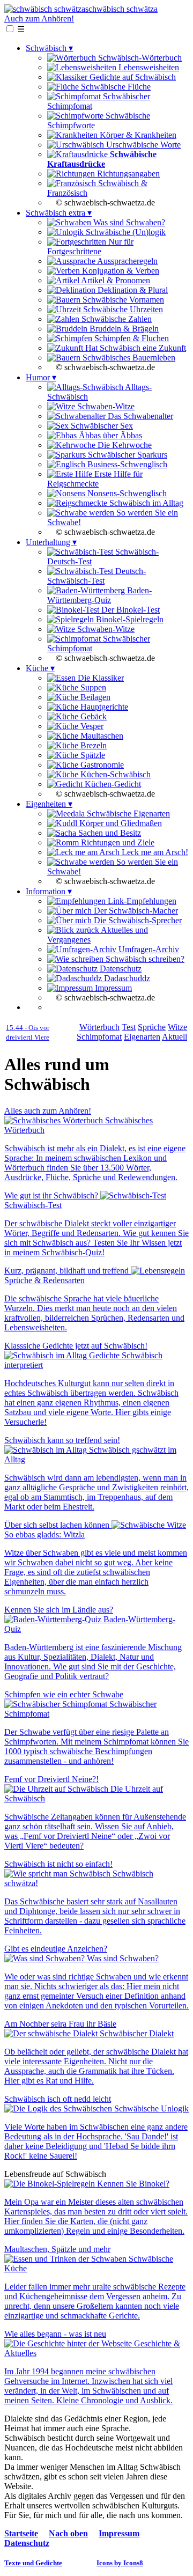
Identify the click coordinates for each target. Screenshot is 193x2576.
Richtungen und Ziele (117, 842)
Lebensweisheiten (148, 67)
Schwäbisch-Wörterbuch (139, 58)
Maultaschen (101, 736)
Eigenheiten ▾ (49, 804)
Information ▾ (49, 891)
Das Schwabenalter (139, 416)
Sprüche (152, 1027)
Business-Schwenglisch (126, 464)
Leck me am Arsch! (154, 852)
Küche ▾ (40, 668)
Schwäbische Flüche (115, 87)
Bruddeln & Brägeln (123, 329)
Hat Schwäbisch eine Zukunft (135, 348)
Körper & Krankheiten (137, 135)
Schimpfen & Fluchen (131, 338)
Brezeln (92, 745)
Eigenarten (142, 1037)
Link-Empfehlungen (141, 901)
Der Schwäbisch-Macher (135, 911)
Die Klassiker (100, 678)
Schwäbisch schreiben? (144, 959)
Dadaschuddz (126, 978)
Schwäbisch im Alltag (145, 503)
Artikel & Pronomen (115, 280)
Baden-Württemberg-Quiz (99, 595)
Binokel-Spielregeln (129, 619)
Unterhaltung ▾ (51, 542)
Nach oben (68, 2533)
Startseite (21, 2533)
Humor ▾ (41, 377)
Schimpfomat (99, 1037)
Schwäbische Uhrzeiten (122, 309)
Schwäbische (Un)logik (125, 232)
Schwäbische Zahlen (116, 319)
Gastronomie (101, 765)
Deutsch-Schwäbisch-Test (96, 576)
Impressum (112, 988)
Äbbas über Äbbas (109, 435)
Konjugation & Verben (120, 271)
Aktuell (175, 1037)
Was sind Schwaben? (128, 222)
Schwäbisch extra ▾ (59, 213)
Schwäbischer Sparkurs (127, 455)
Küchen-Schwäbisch (114, 774)
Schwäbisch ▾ (49, 48)
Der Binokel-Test (129, 610)
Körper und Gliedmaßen (120, 823)
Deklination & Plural (132, 290)
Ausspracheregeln (127, 261)
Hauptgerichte (103, 707)
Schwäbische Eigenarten (127, 814)
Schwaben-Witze (105, 406)
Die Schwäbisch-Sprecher (137, 920)
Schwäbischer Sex (101, 426)
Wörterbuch (99, 1027)
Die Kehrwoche (124, 445)
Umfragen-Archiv (148, 949)
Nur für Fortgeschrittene (90, 246)
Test (129, 1027)
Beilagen (94, 697)
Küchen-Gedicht (112, 784)
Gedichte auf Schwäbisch (132, 77)
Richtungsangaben (127, 174)
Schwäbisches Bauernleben (128, 358)
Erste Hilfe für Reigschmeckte (95, 479)
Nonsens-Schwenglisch (126, 493)
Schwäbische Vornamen (122, 300)
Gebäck (92, 716)
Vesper (91, 726)
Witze (177, 1027)
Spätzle (92, 755)
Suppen (92, 687)
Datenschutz (120, 969)
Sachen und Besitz (109, 833)
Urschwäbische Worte (142, 145)
